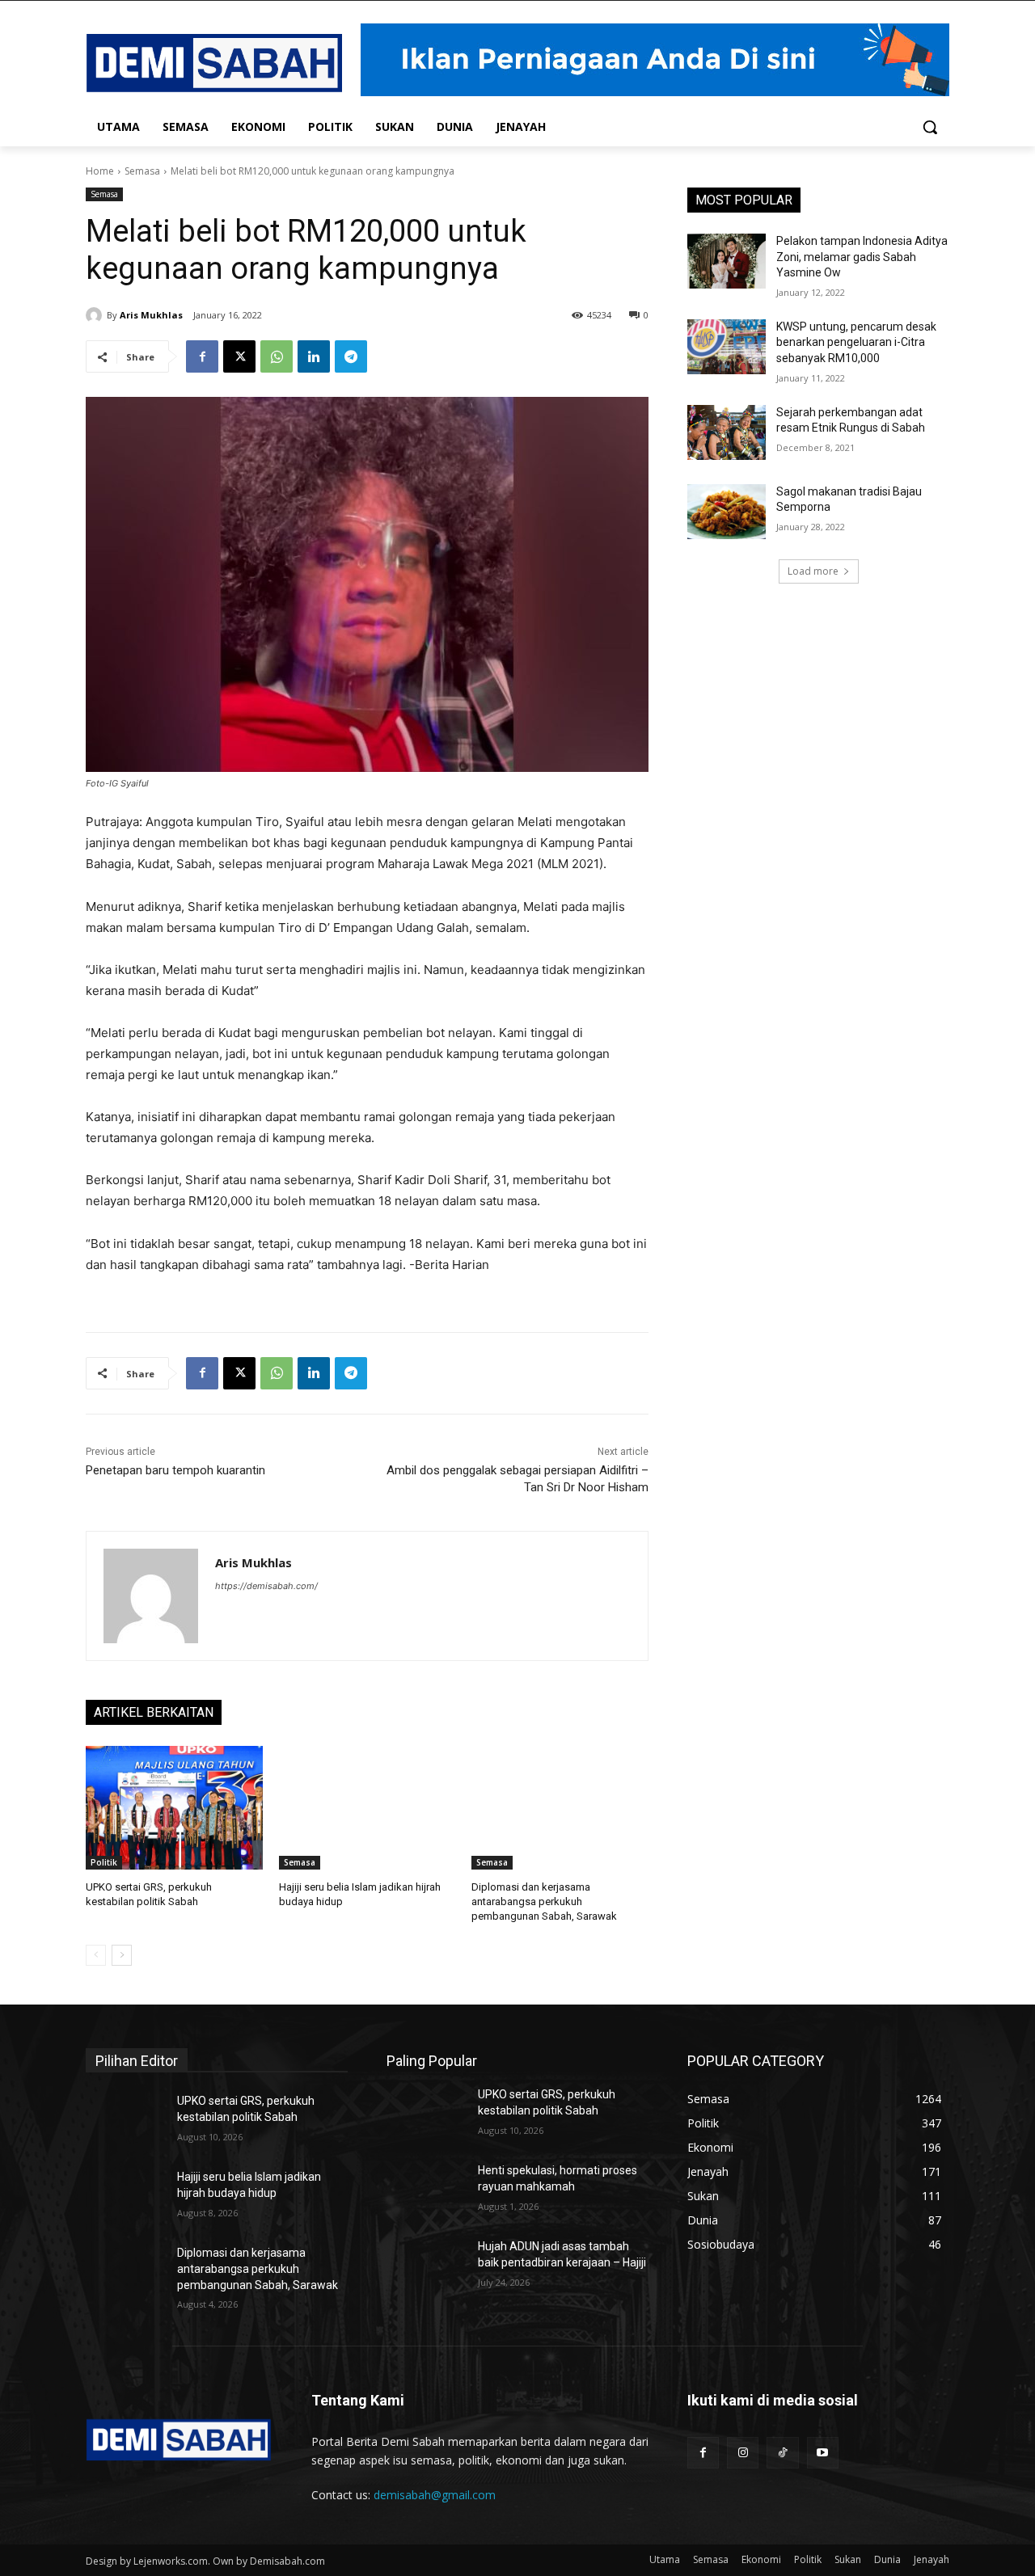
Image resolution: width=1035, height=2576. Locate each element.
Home (100, 171)
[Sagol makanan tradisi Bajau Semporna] (727, 512)
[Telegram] (351, 356)
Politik (104, 1862)
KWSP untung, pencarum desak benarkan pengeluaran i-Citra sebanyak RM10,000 (856, 342)
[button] (930, 127)
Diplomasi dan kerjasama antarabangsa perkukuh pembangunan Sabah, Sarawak (544, 1901)
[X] (239, 356)
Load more (813, 571)
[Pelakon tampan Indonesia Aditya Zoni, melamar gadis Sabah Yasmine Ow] (727, 261)
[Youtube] (823, 2453)
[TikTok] (782, 2453)
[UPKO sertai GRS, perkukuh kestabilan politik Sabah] (174, 1808)
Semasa (142, 171)
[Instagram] (743, 2453)
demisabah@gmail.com (435, 2495)
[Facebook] (202, 356)
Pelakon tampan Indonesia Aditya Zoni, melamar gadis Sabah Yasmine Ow (862, 257)
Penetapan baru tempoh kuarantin (175, 1470)
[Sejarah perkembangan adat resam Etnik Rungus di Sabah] (727, 432)
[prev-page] (96, 1955)
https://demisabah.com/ (266, 1586)
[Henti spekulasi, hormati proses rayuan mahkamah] (426, 2190)
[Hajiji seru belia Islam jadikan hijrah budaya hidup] (368, 1808)
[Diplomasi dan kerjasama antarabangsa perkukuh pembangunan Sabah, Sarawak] (560, 1808)
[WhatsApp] (277, 356)
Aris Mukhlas (151, 315)
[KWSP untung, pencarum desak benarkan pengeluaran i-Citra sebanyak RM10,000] (727, 347)
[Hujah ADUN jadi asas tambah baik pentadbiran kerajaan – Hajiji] (426, 2266)
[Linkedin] (314, 356)
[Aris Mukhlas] (96, 315)
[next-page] (122, 1955)
